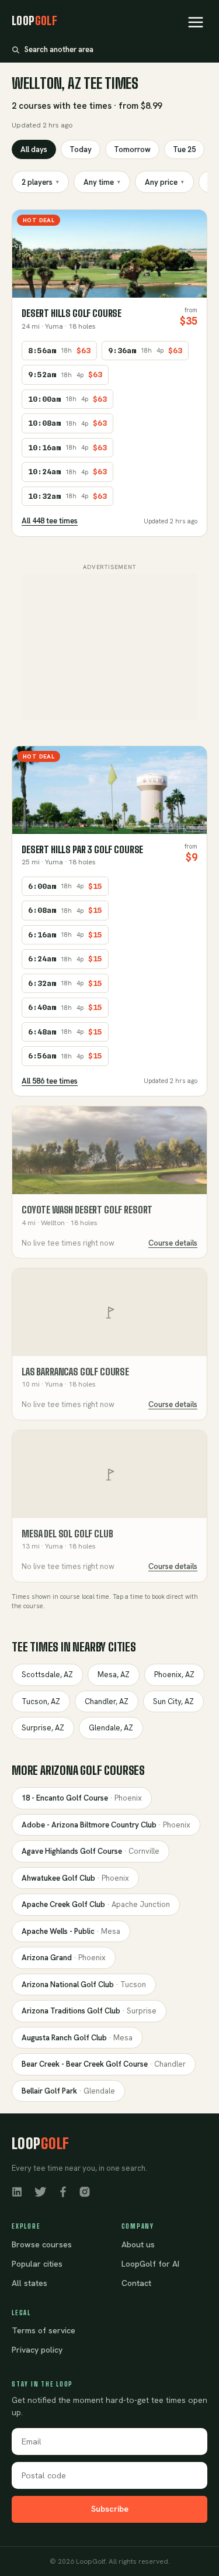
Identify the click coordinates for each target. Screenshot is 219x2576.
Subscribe (110, 2509)
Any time (102, 182)
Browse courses (42, 2244)
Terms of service (44, 2330)
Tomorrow (132, 149)
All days (34, 149)
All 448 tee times (50, 521)
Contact (136, 2283)
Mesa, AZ (114, 1675)
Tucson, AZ (41, 1701)
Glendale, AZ (111, 1728)
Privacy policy (37, 2350)
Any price (164, 182)
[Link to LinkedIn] (17, 2191)
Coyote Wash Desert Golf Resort (87, 1210)
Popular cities (37, 2264)
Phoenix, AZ (174, 1675)
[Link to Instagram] (85, 2191)
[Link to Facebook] (63, 2191)
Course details (173, 1243)
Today (81, 149)
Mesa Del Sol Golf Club (67, 1534)
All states (29, 2283)
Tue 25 (184, 149)
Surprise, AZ (43, 1728)
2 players (40, 182)
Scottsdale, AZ (47, 1675)
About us (138, 2244)
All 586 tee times (50, 1081)
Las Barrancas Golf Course (75, 1372)
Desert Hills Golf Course (72, 313)
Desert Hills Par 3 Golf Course (82, 849)
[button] (196, 22)
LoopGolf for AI (150, 2264)
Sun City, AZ (173, 1701)
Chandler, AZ (107, 1701)
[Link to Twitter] (40, 2191)
